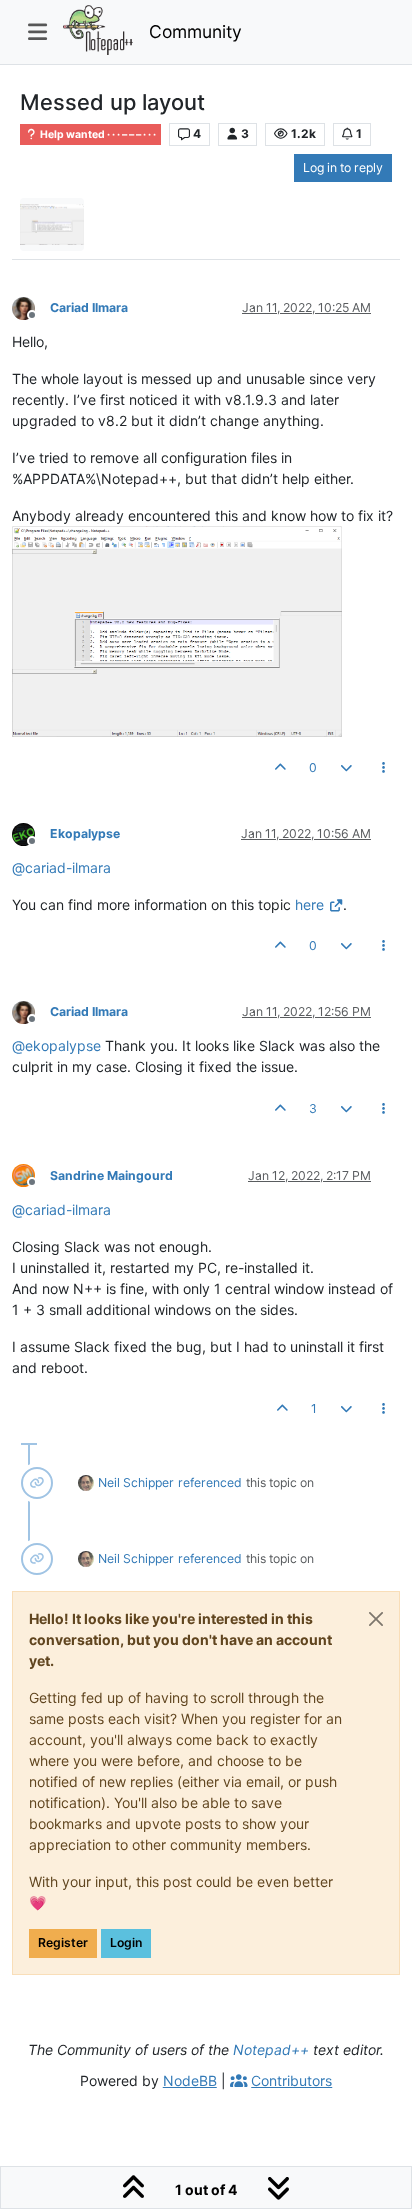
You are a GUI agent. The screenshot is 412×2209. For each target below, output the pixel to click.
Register (63, 1942)
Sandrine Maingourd (111, 1175)
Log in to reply (343, 167)
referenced (210, 1482)
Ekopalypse (85, 833)
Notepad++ (271, 2049)
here (309, 904)
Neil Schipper (136, 1482)
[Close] (376, 1619)
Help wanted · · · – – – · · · (97, 134)
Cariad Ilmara (89, 307)
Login (126, 1942)
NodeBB (190, 2080)
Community (195, 31)
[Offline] (31, 306)
